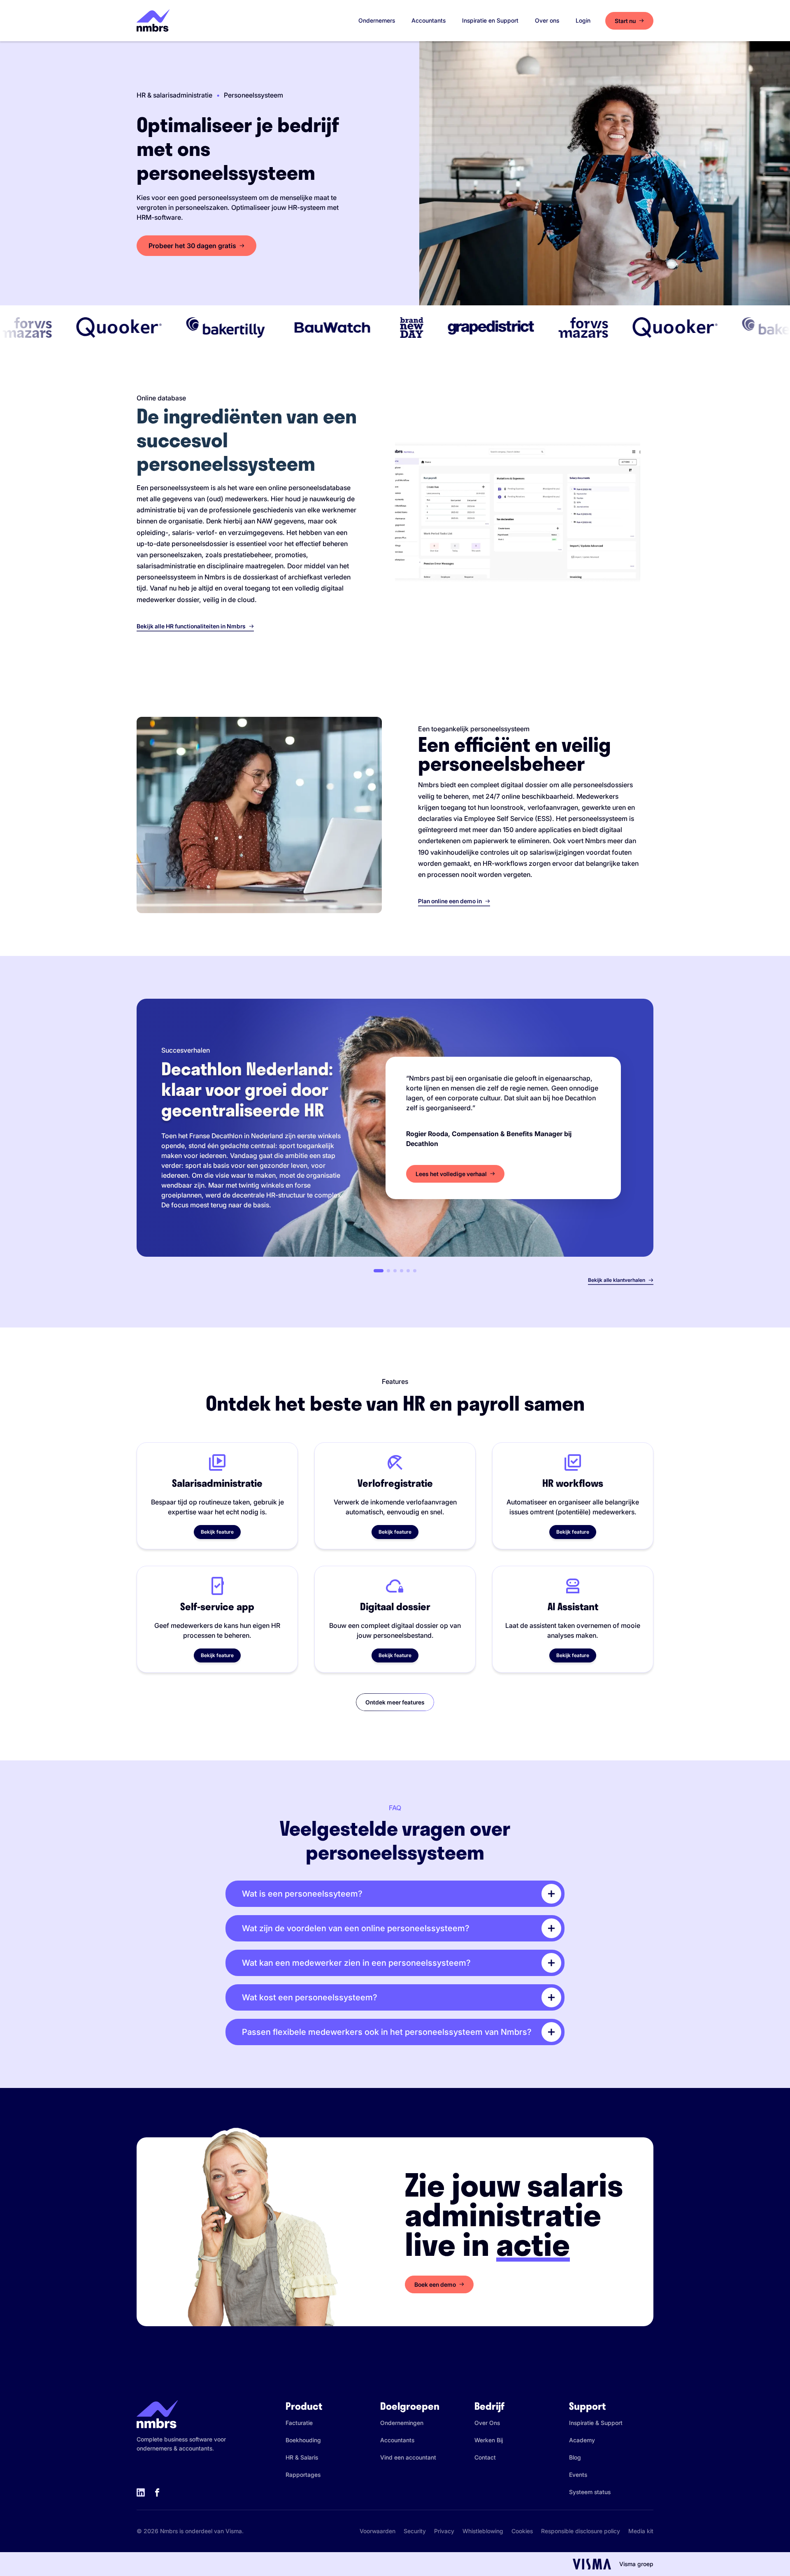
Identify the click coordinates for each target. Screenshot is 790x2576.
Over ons (547, 20)
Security (415, 2531)
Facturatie (299, 2423)
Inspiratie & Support (596, 2423)
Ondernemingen (402, 2423)
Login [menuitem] (583, 20)
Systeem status (590, 2492)
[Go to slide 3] (395, 1271)
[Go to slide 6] (415, 1271)
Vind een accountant (408, 2457)
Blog (575, 2457)
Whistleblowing (483, 2531)
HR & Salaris (302, 2457)
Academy (582, 2440)
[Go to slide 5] (408, 1271)
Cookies (522, 2531)
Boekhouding (303, 2440)
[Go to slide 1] (379, 1271)
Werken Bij (489, 2440)
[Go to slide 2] (388, 1271)
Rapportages (303, 2475)
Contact (485, 2457)
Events (578, 2475)
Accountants (429, 20)
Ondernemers (377, 20)
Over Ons (487, 2423)
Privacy (444, 2531)
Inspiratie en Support (490, 20)
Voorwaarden (378, 2531)
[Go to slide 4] (402, 1271)
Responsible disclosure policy (581, 2531)
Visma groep (636, 2564)
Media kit (641, 2531)
